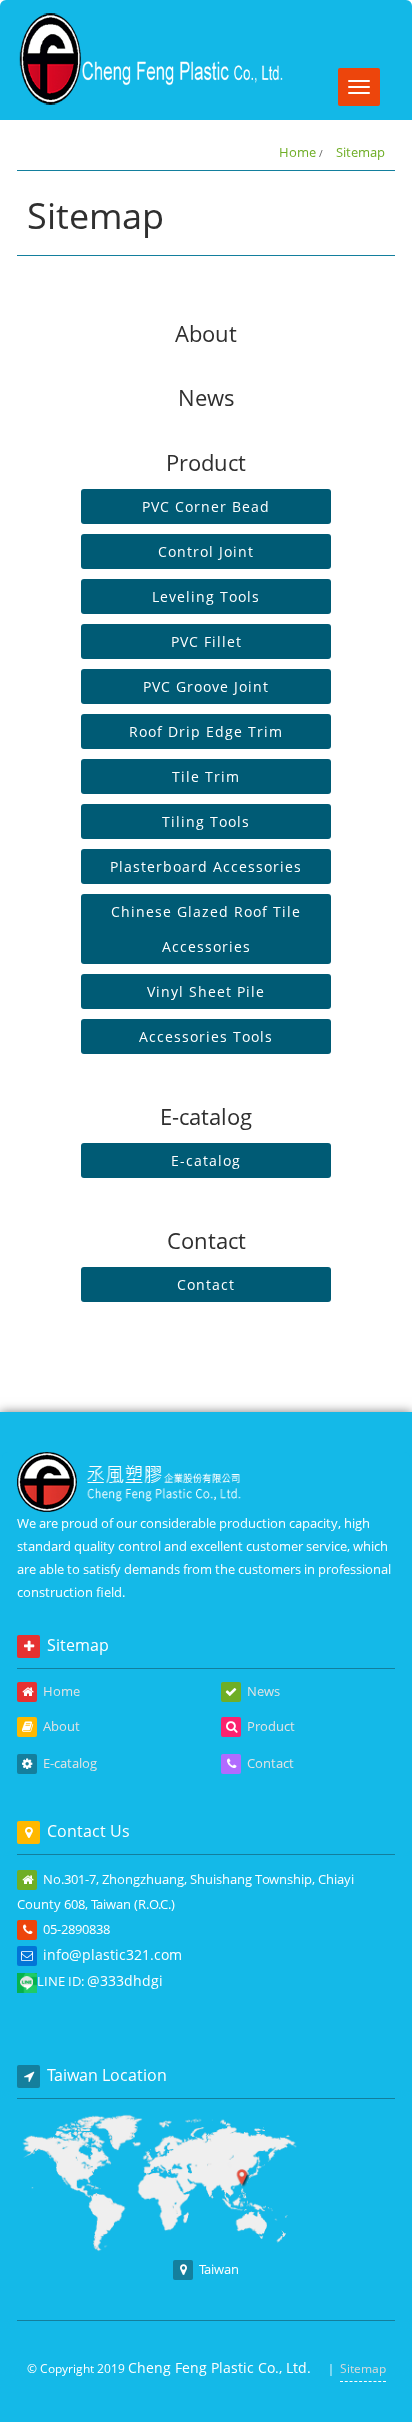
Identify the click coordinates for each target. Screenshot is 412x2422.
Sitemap (360, 152)
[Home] (152, 57)
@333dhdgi (125, 1980)
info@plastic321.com (112, 1954)
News (262, 1691)
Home (297, 152)
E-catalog (68, 1763)
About (60, 1726)
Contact (269, 1763)
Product (269, 1726)
